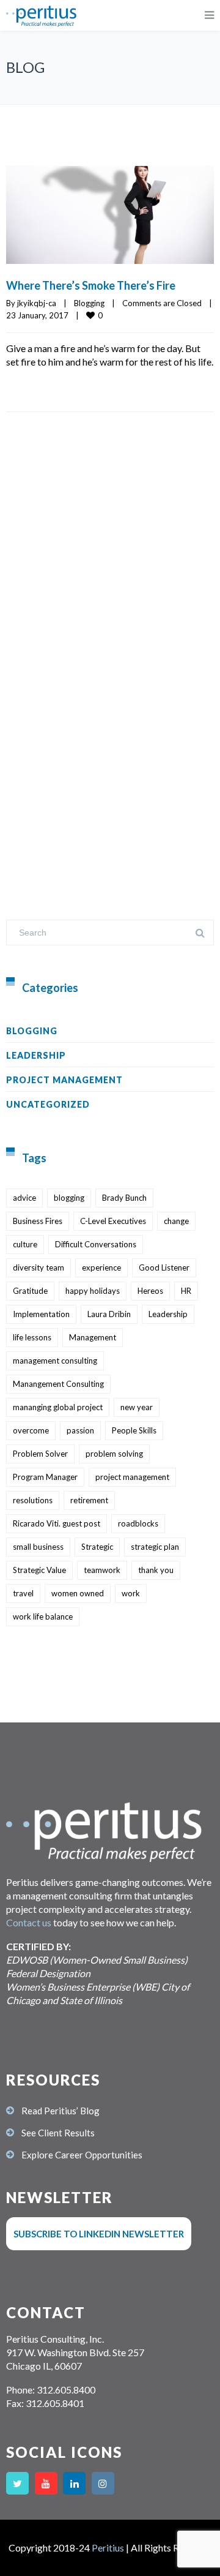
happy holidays (93, 1291)
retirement (89, 1500)
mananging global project (58, 1407)
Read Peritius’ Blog (61, 2111)
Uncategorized (48, 1104)
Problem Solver (40, 1454)
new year (137, 1407)
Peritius (108, 2548)
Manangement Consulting (58, 1384)
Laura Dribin (109, 1314)
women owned (78, 1593)
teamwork (102, 1570)
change (176, 1221)
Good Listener (164, 1267)
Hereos (150, 1291)
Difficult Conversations (96, 1244)
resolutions (33, 1500)
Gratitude (30, 1291)
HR (186, 1291)
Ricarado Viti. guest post (57, 1523)
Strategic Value (39, 1570)
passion (80, 1430)
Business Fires (38, 1221)
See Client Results (58, 2133)
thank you (156, 1570)
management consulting (55, 1361)
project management (132, 1477)
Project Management (64, 1080)
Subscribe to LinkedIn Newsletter (99, 2234)
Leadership (36, 1055)
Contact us (29, 1922)
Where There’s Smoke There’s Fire (91, 285)
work (131, 1593)
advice (24, 1198)
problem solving (114, 1454)
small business (38, 1547)
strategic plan (155, 1547)
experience (101, 1267)
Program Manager (45, 1477)
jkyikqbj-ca (37, 303)
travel (23, 1593)
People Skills (134, 1430)
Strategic (97, 1547)
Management (93, 1337)
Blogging (89, 303)
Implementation (41, 1314)
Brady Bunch (124, 1198)
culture (25, 1244)
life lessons (32, 1337)
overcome (31, 1430)
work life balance (43, 1617)
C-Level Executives (113, 1221)
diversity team (38, 1267)
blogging (69, 1198)
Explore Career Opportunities (82, 2155)
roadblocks (138, 1523)
